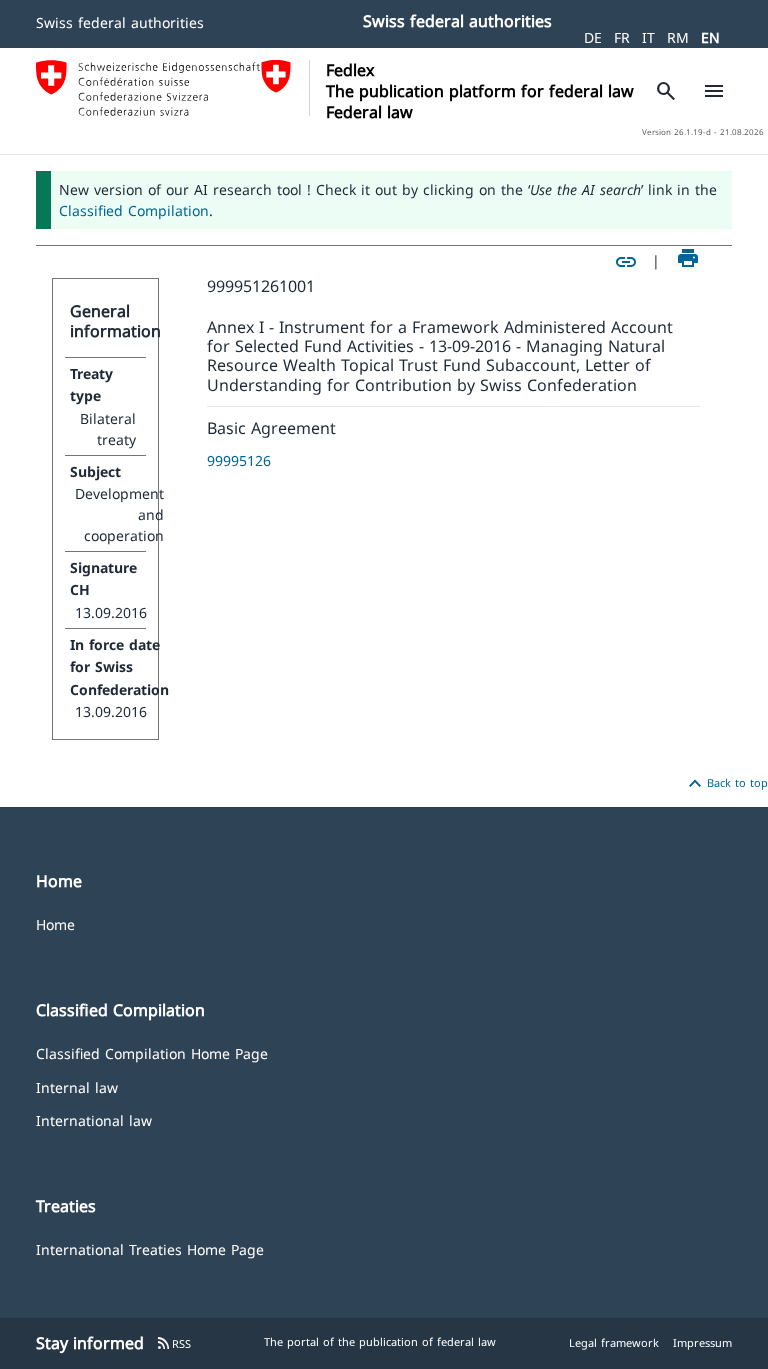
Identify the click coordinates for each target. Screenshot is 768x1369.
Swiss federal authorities (120, 22)
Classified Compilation (134, 210)
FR (622, 37)
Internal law (77, 1086)
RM (678, 37)
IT (648, 37)
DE (593, 37)
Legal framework (614, 1342)
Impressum (702, 1342)
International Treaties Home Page (150, 1248)
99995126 (239, 460)
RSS (173, 1343)
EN (710, 37)
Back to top (725, 784)
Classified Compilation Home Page (152, 1052)
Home (55, 923)
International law (94, 1119)
